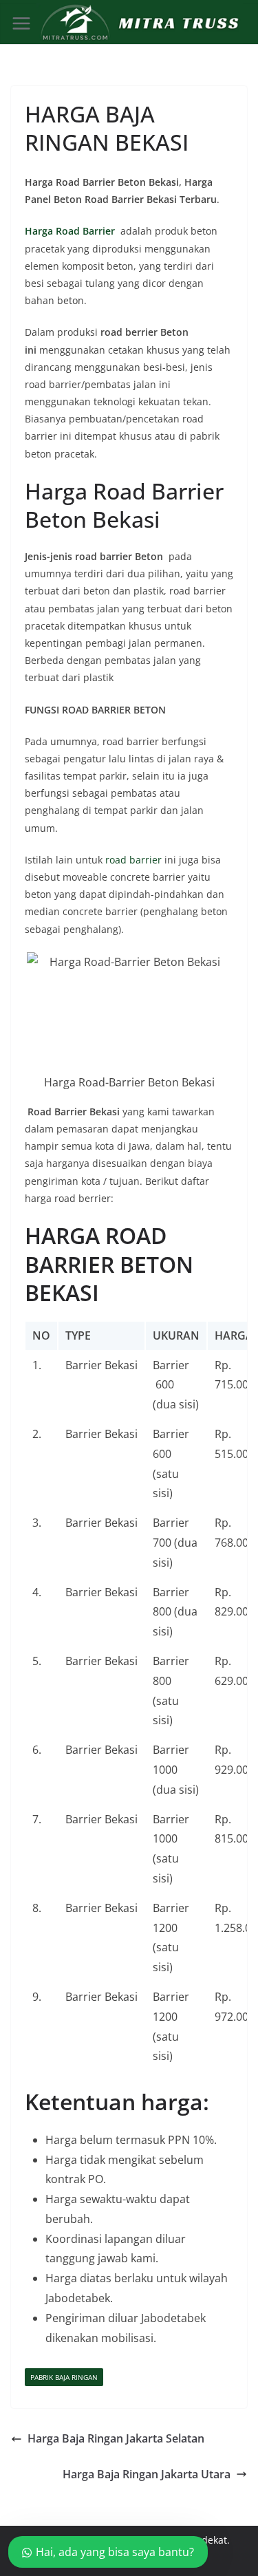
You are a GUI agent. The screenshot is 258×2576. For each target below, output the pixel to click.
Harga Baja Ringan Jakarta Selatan (116, 2438)
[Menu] (21, 23)
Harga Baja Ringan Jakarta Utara (147, 2474)
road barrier (133, 860)
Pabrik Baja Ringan (64, 2377)
